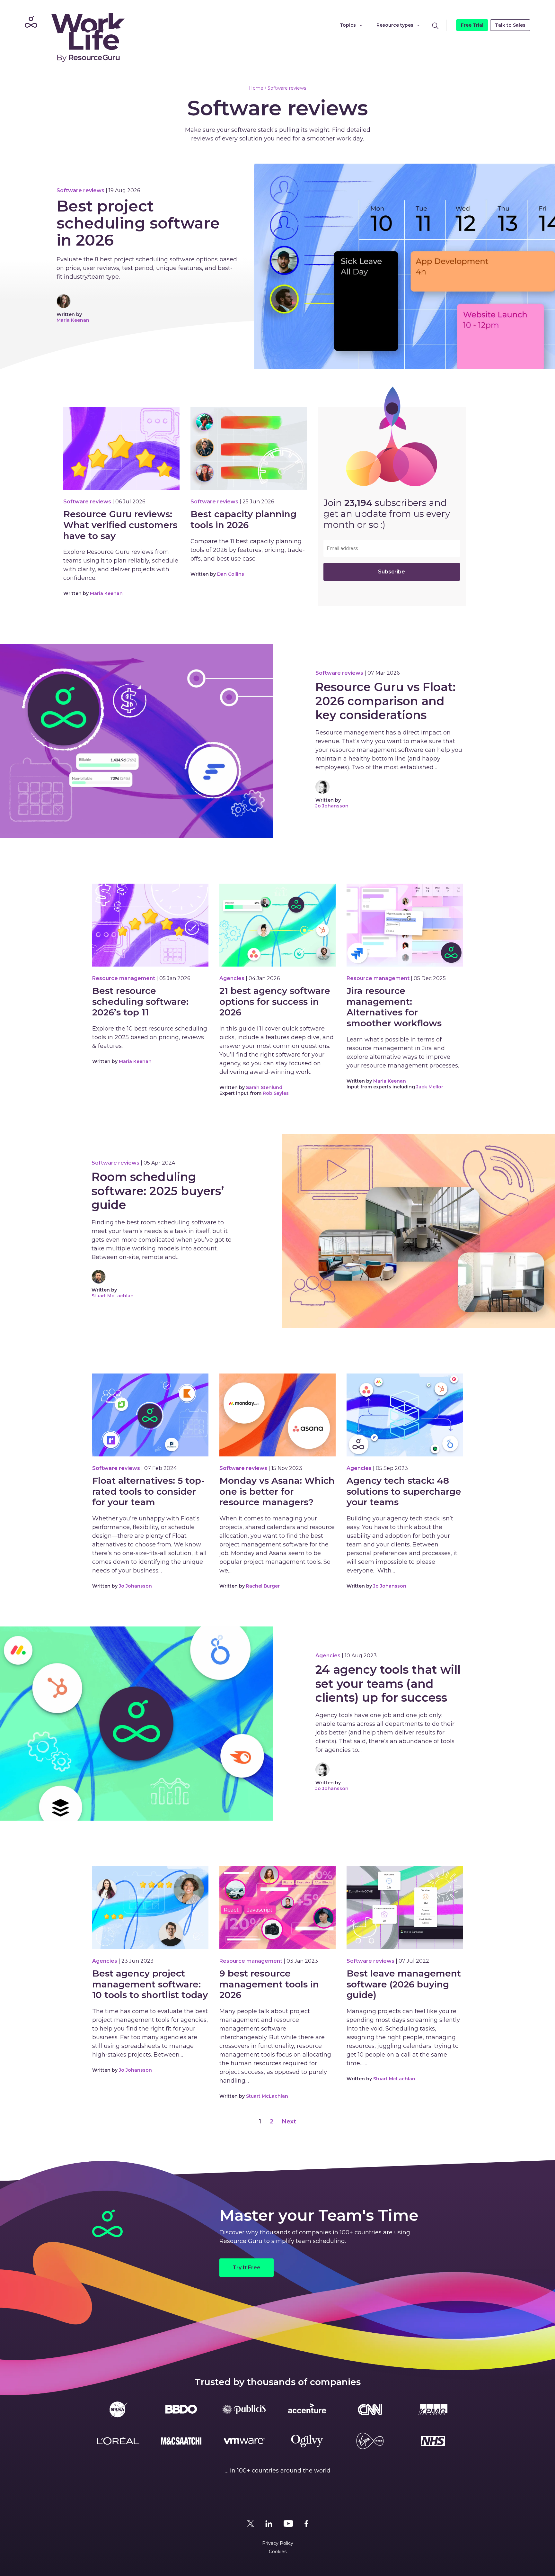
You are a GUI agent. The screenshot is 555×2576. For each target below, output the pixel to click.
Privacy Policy (278, 2543)
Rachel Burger (263, 1586)
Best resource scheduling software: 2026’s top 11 (140, 1002)
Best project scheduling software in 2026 (138, 223)
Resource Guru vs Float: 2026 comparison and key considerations (385, 701)
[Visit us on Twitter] (251, 2524)
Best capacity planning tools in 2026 (243, 520)
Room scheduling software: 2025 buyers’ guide (158, 1191)
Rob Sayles (276, 1093)
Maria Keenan (73, 320)
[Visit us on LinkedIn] (269, 2524)
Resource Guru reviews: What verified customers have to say (120, 525)
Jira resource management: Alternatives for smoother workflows (394, 1007)
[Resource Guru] (73, 37)
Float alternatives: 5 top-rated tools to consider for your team (149, 1491)
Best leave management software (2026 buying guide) (404, 1984)
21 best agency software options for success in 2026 (275, 1002)
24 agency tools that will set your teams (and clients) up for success (388, 1684)
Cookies (278, 2552)
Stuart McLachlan (113, 1296)
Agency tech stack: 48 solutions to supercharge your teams (404, 1491)
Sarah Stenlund (264, 1087)
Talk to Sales (510, 25)
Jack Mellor (430, 1087)
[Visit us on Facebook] (306, 2524)
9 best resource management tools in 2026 (269, 1984)
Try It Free (247, 2268)
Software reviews (287, 88)
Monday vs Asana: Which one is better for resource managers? (277, 1491)
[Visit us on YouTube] (288, 2524)
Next (289, 2121)
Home (256, 88)
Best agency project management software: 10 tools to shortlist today (150, 1984)
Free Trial (472, 25)
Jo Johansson (332, 806)
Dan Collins (231, 574)
